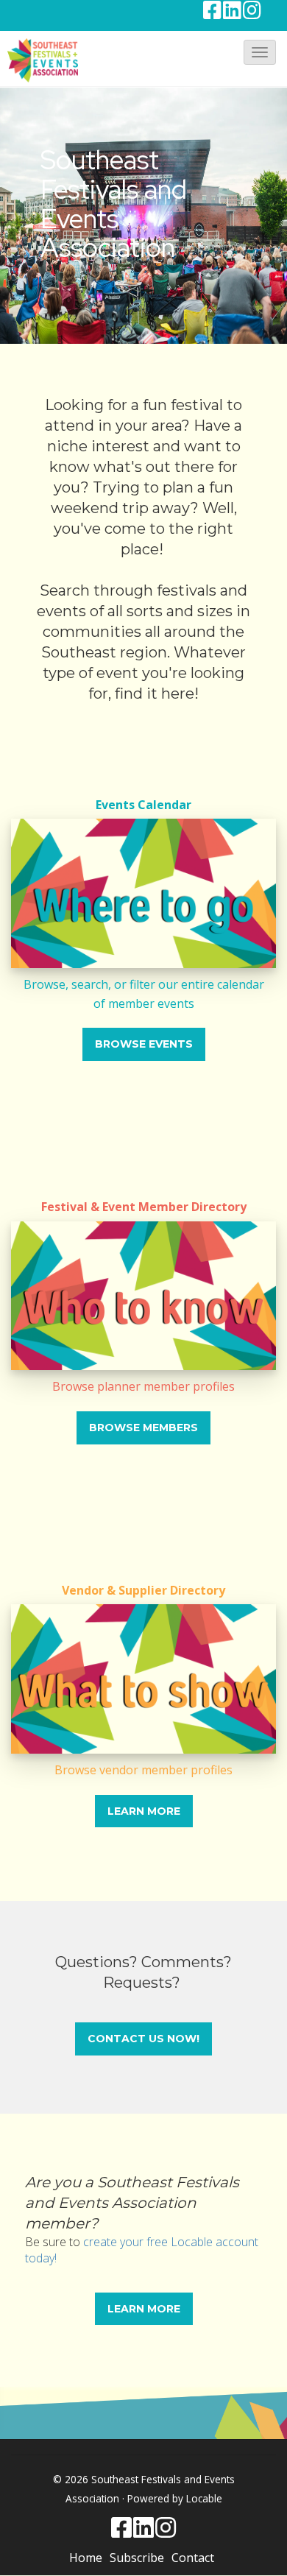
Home (86, 2558)
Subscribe (137, 2558)
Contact (193, 2558)
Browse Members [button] (143, 1428)
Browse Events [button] (144, 1044)
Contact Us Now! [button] (143, 2039)
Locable (204, 2498)
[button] (260, 52)
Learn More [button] (144, 1811)
